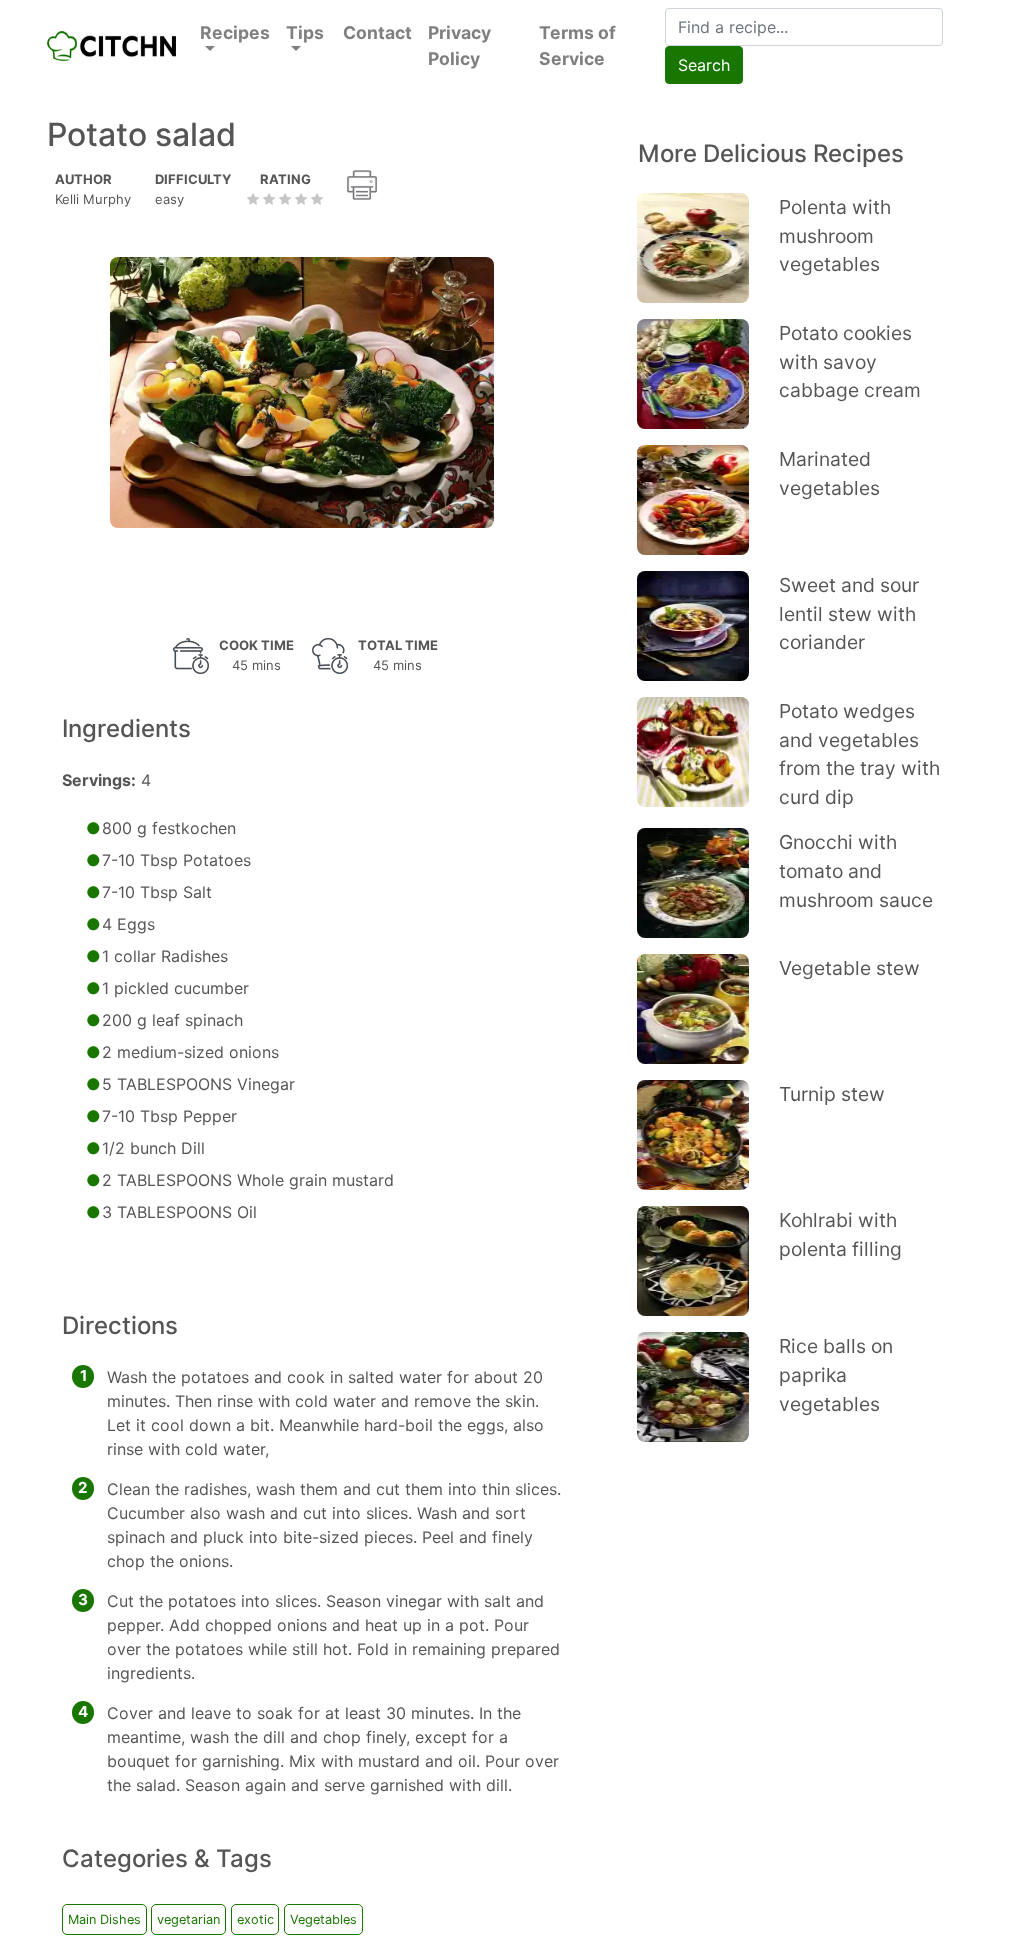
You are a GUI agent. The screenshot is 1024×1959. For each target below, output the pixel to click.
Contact (377, 32)
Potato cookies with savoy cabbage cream (850, 362)
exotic (255, 1919)
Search (704, 65)
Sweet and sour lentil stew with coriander (849, 614)
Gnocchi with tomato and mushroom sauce (856, 871)
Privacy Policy (459, 45)
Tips (305, 32)
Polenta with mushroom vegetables (835, 236)
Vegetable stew (849, 968)
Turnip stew (832, 1094)
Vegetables (323, 1919)
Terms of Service (577, 45)
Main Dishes (104, 1919)
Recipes (235, 32)
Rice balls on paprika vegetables (836, 1375)
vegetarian (188, 1919)
